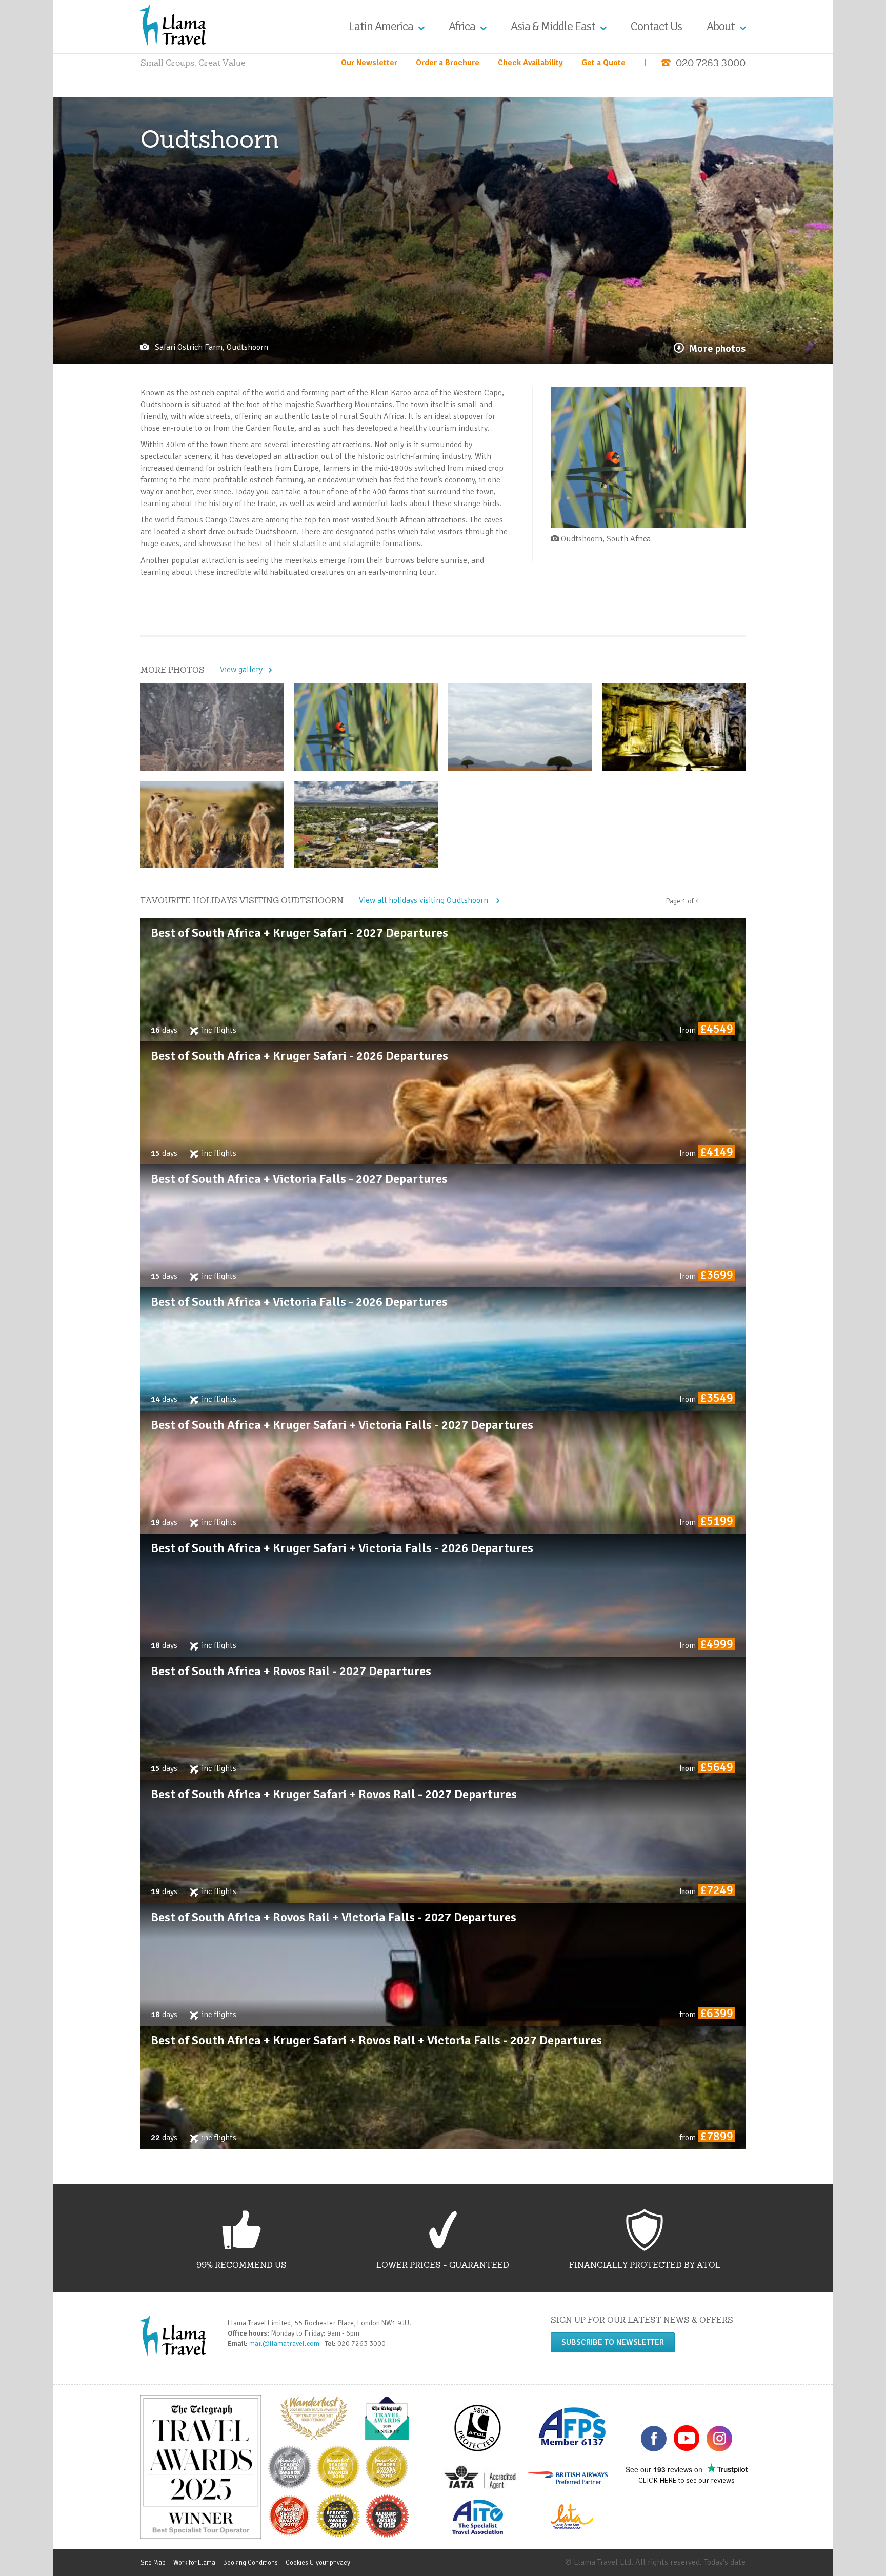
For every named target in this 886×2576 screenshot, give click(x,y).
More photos (717, 348)
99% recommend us (241, 2265)
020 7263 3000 (711, 63)
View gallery (241, 670)
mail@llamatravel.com (286, 2343)
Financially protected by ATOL (645, 2265)
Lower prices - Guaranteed (443, 2265)
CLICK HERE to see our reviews (687, 2480)
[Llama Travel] (173, 25)
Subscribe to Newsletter (613, 2342)
